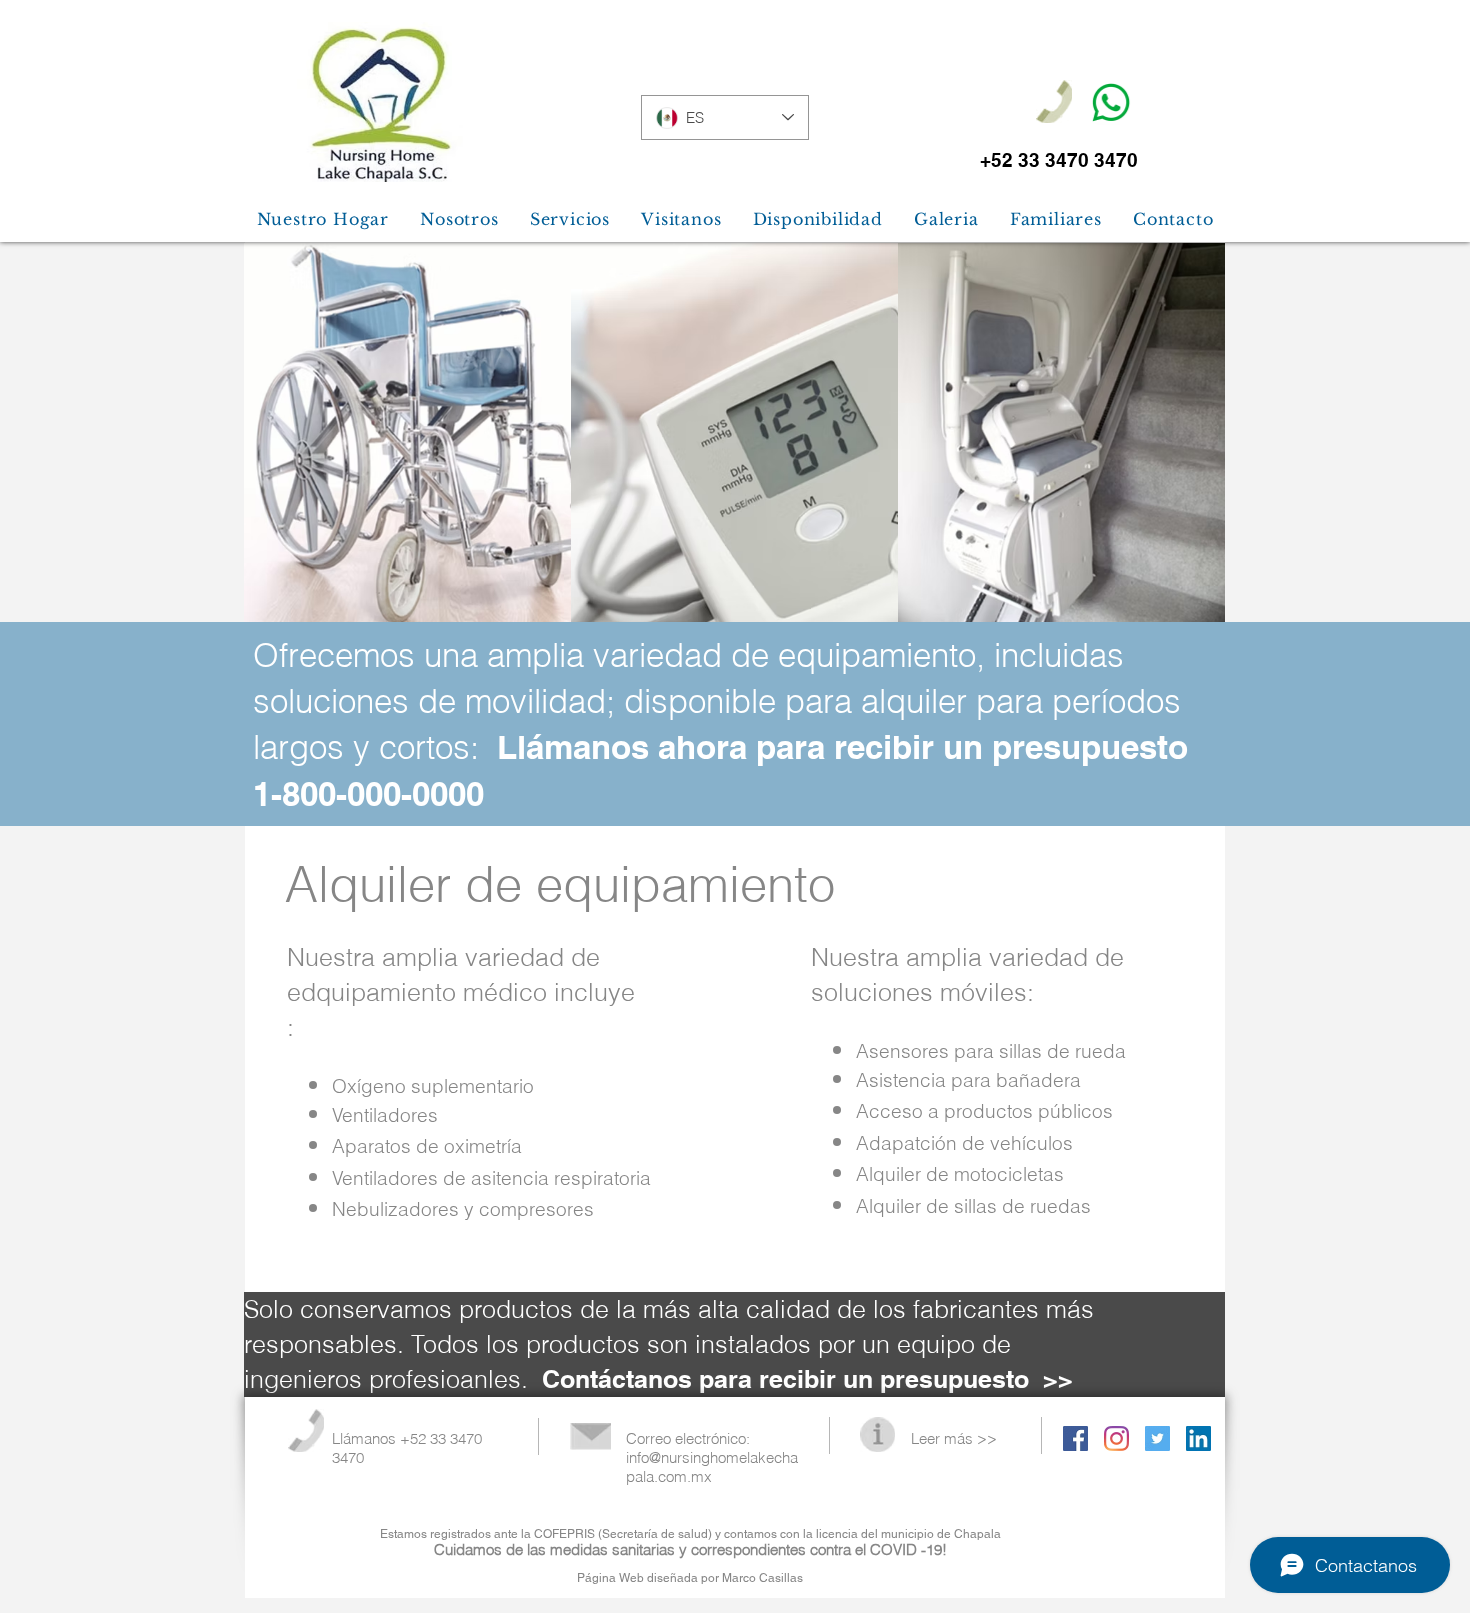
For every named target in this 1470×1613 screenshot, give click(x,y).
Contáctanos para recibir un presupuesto (785, 1379)
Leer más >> (954, 1438)
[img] (407, 433)
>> (1058, 1379)
